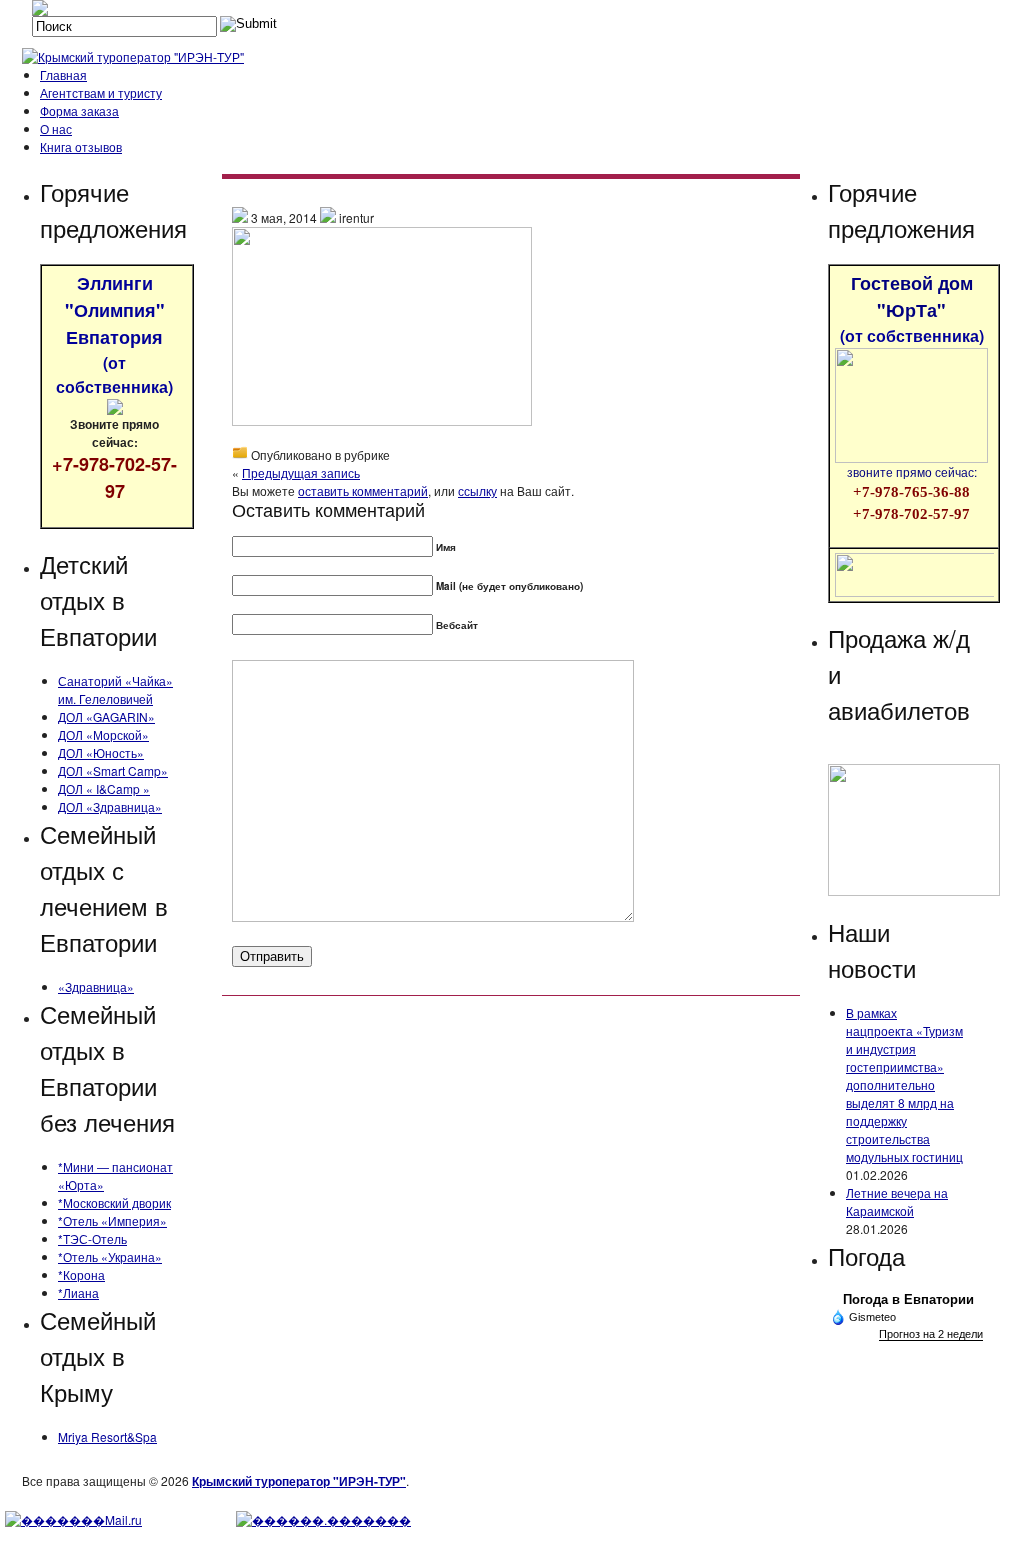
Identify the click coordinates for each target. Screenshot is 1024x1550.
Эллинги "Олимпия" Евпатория (114, 334)
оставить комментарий (363, 490)
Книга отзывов (81, 146)
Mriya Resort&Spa (107, 1436)
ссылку (477, 490)
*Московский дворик (114, 1202)
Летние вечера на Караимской (897, 1201)
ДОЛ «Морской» (103, 734)
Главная (63, 74)
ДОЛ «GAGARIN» (106, 716)
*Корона (81, 1274)
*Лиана (78, 1292)
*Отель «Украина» (110, 1256)
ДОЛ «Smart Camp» (113, 770)
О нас (56, 128)
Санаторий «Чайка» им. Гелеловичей (115, 689)
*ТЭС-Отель (92, 1238)
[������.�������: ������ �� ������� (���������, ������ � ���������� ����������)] (323, 1520)
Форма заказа (79, 110)
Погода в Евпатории (908, 1299)
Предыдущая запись (301, 472)
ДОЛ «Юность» (101, 752)
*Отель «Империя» (112, 1220)
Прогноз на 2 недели (931, 1334)
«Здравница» (96, 986)
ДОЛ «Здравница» (110, 806)
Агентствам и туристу (101, 92)
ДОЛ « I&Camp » (104, 788)
